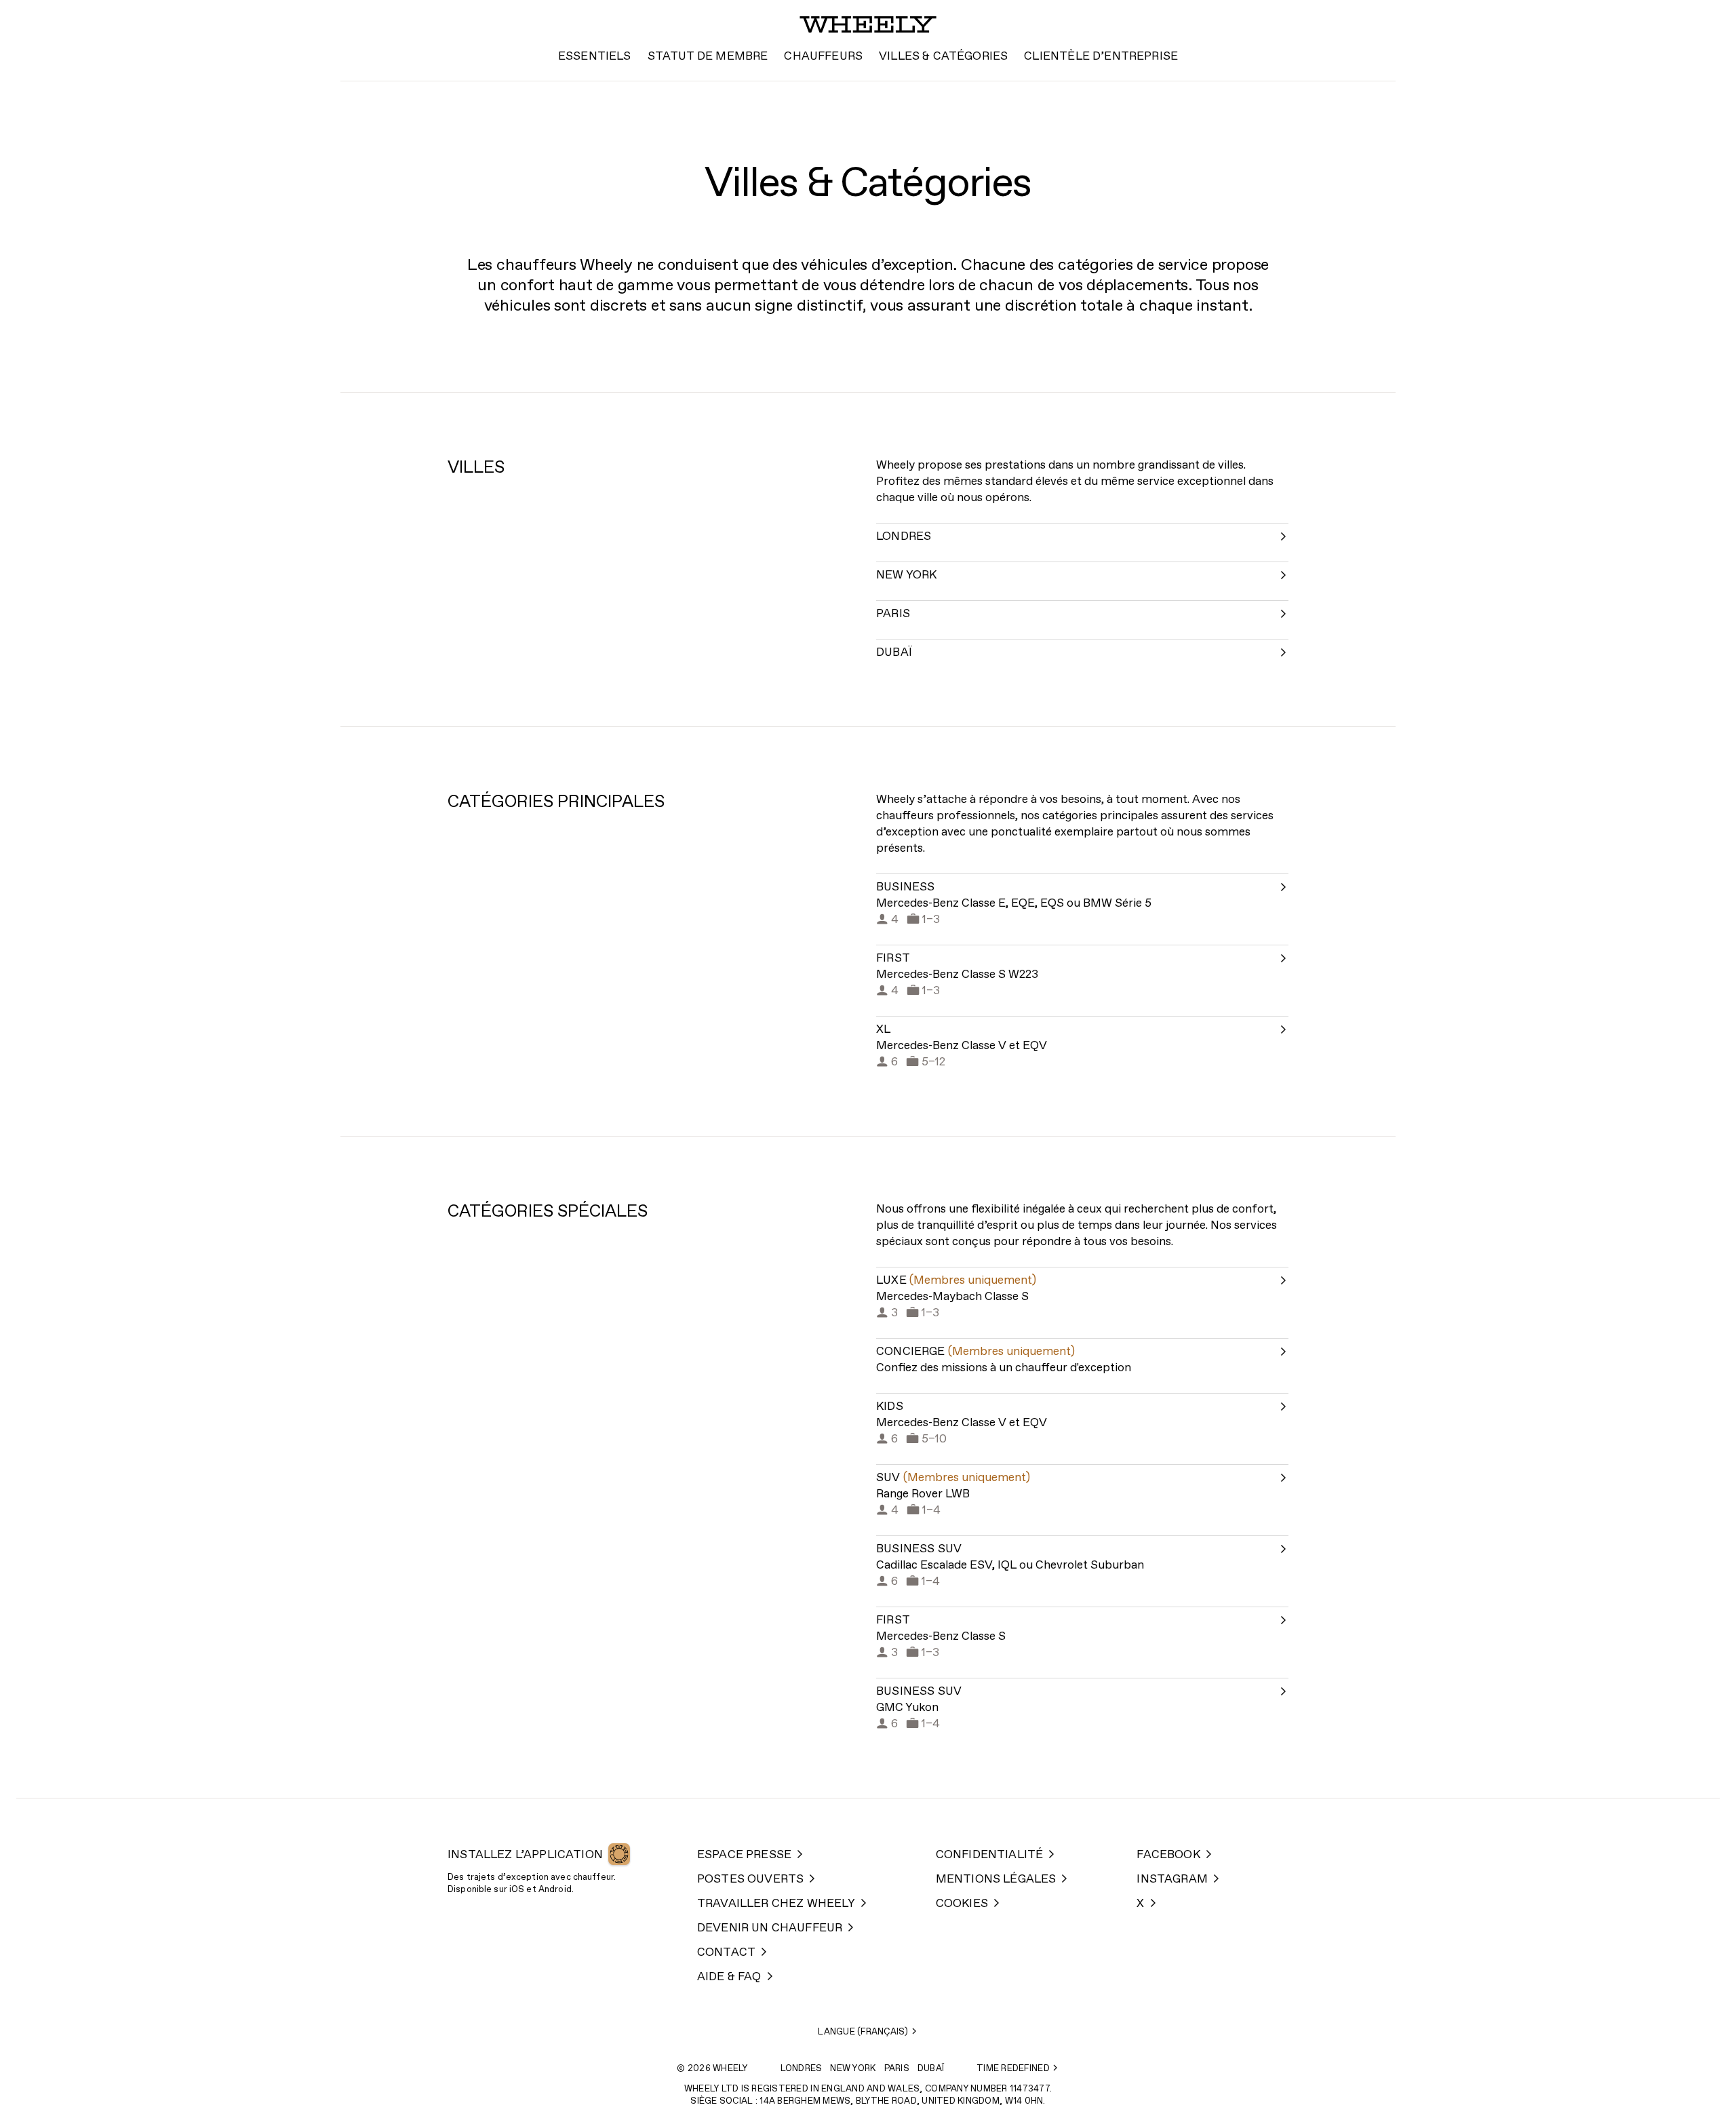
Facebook (1168, 1855)
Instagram (1172, 1880)
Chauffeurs (823, 57)
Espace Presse (744, 1855)
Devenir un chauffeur (770, 1928)
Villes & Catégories (943, 57)
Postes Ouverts (750, 1880)
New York (853, 2069)
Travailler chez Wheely (776, 1904)
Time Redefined (1013, 2069)
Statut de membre (708, 57)
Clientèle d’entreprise (1101, 57)
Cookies (962, 1904)
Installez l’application (525, 1855)
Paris (897, 2069)
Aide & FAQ (729, 1977)
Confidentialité (990, 1855)
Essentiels (595, 57)
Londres (802, 2069)
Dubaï (931, 2069)
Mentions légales (996, 1880)
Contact (726, 1953)
